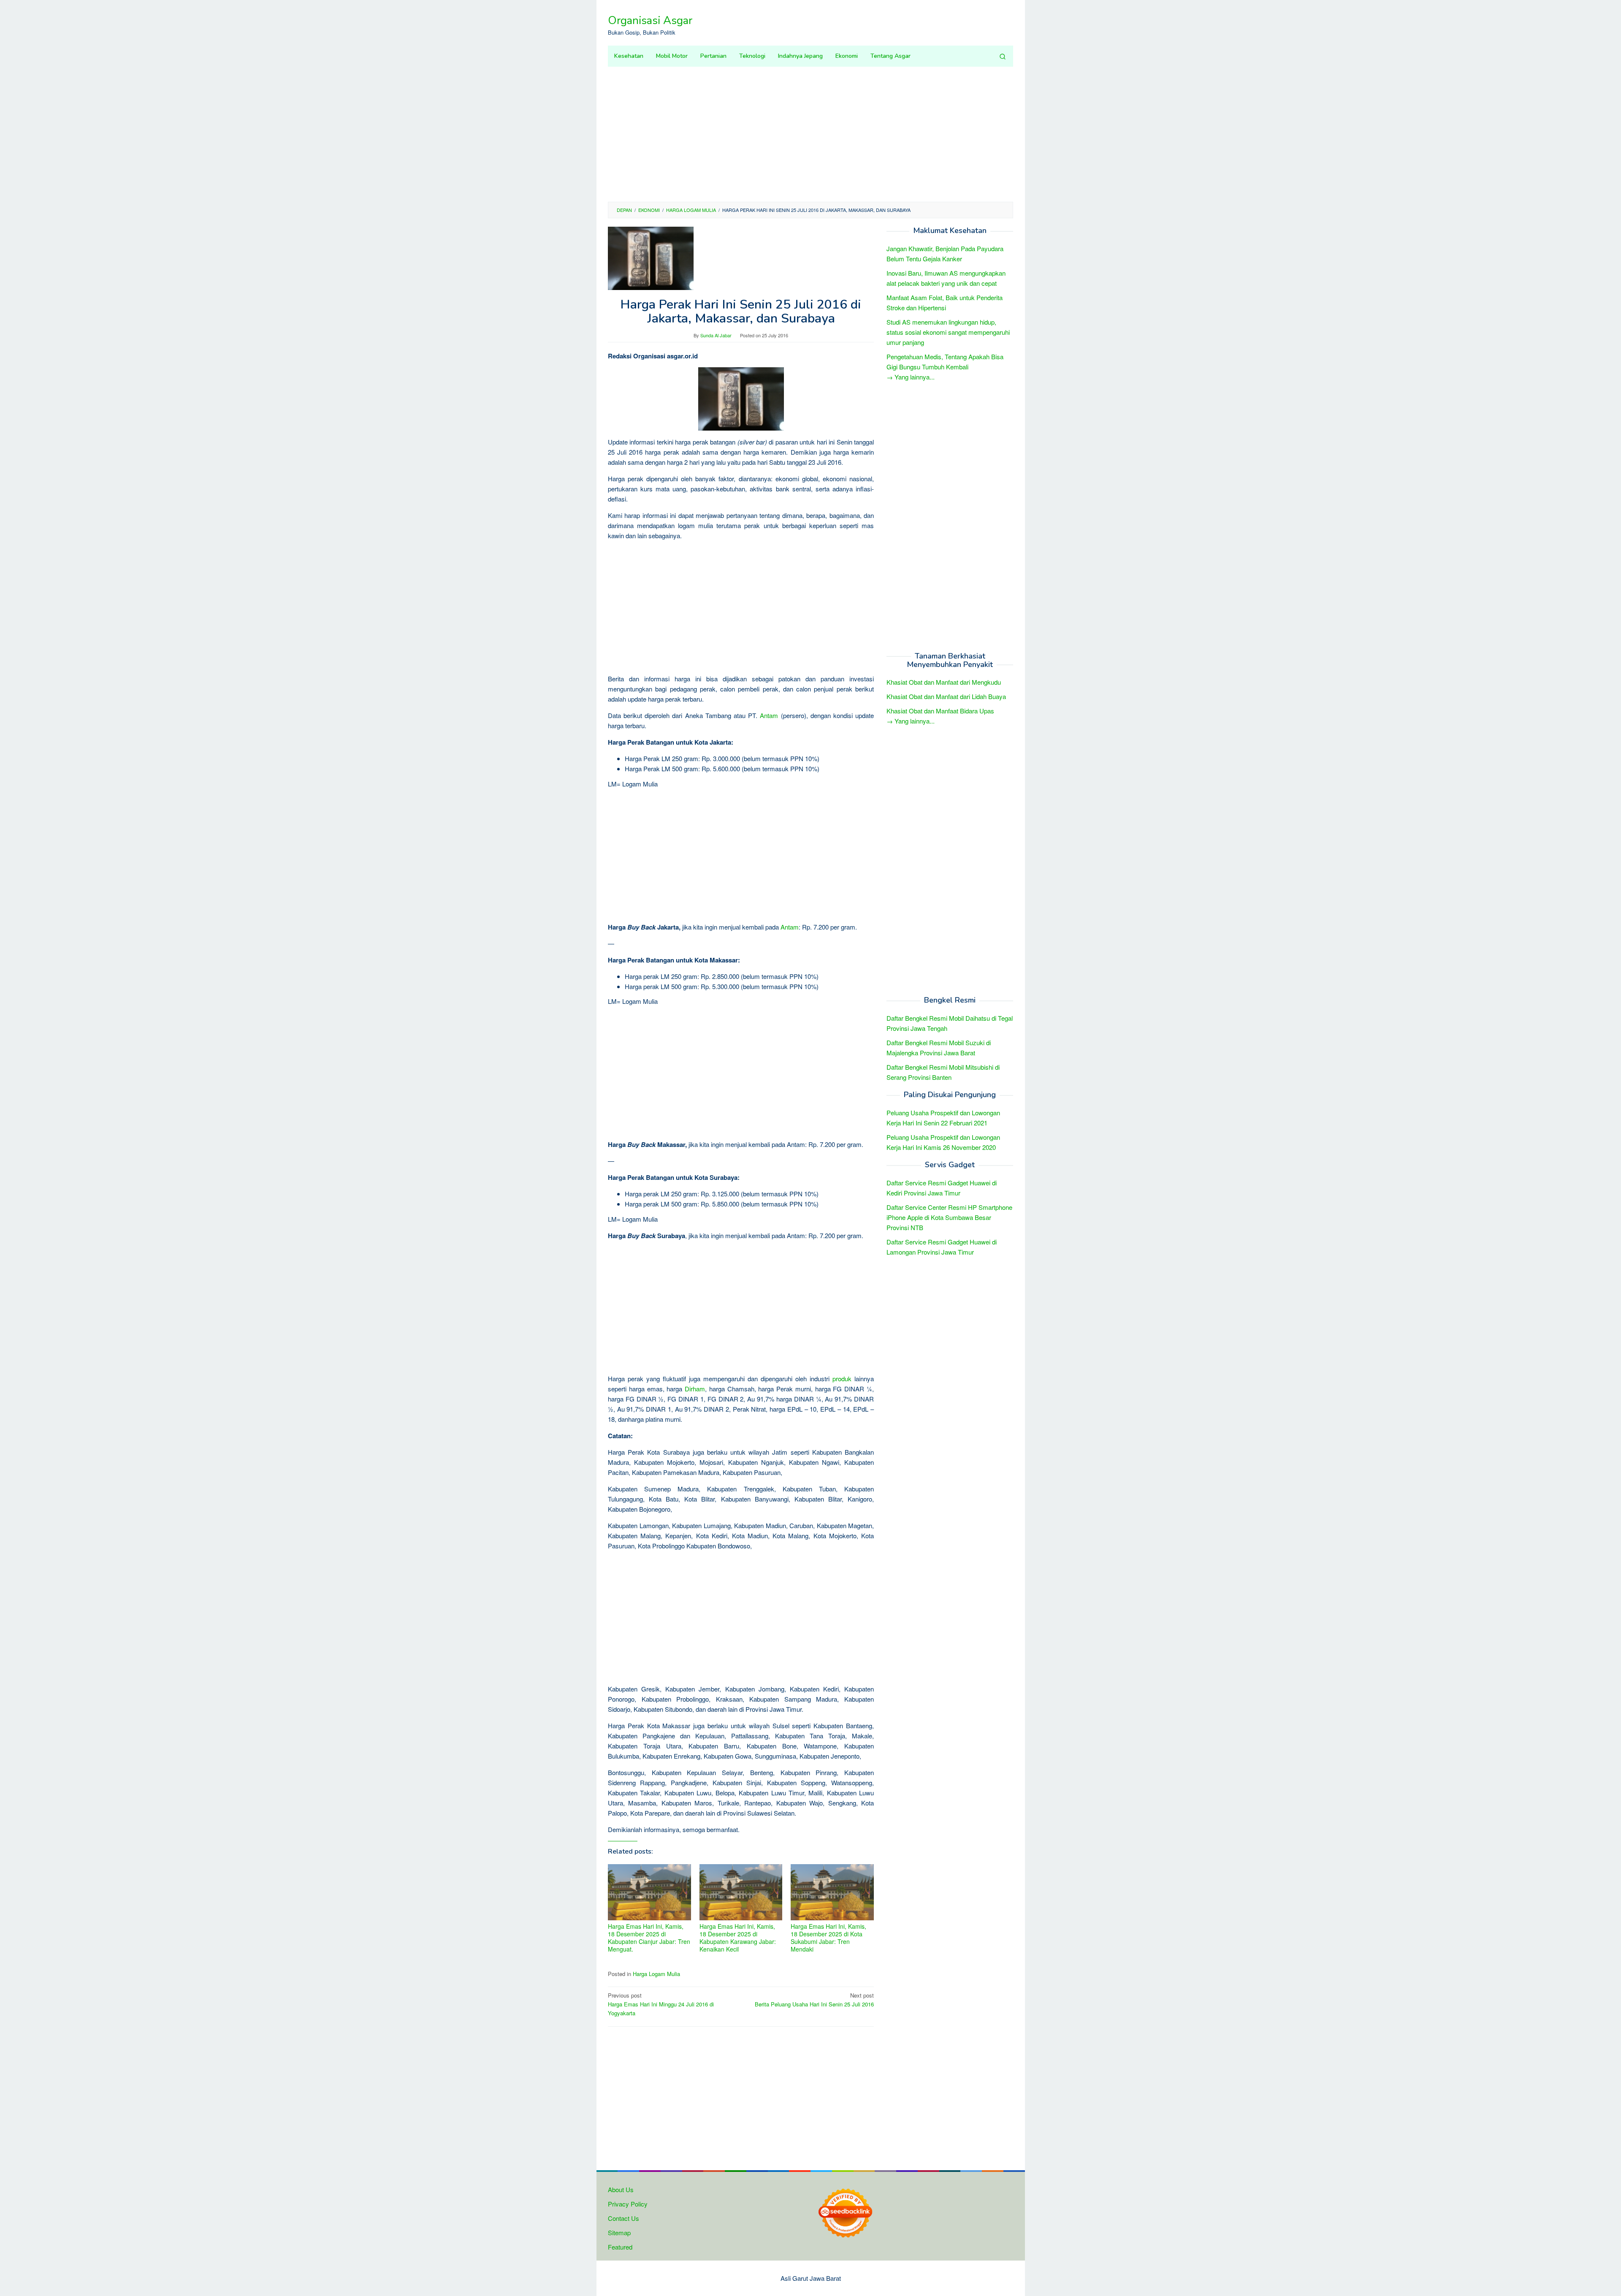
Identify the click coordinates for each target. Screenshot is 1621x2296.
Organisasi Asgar (650, 20)
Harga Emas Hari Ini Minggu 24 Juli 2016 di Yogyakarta (661, 2004)
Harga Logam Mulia (656, 1974)
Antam (769, 715)
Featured (620, 2247)
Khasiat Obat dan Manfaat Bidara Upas (940, 711)
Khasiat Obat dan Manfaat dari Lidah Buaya (946, 697)
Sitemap (619, 2232)
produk (842, 1378)
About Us (621, 2189)
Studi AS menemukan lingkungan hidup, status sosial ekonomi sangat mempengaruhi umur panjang (948, 332)
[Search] (1003, 56)
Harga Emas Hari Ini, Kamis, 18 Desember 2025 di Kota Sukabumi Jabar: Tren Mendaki (828, 1938)
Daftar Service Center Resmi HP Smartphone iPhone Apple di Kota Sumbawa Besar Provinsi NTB (949, 1217)
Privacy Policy (628, 2204)
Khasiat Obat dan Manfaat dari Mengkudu (944, 682)
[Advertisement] (810, 134)
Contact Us (623, 2218)
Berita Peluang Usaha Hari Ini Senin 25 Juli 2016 (814, 2000)
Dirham (695, 1389)
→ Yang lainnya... (911, 377)
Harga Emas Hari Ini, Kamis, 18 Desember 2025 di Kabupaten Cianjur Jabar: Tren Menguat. (649, 1938)
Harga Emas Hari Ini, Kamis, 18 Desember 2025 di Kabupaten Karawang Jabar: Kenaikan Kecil (738, 1938)
